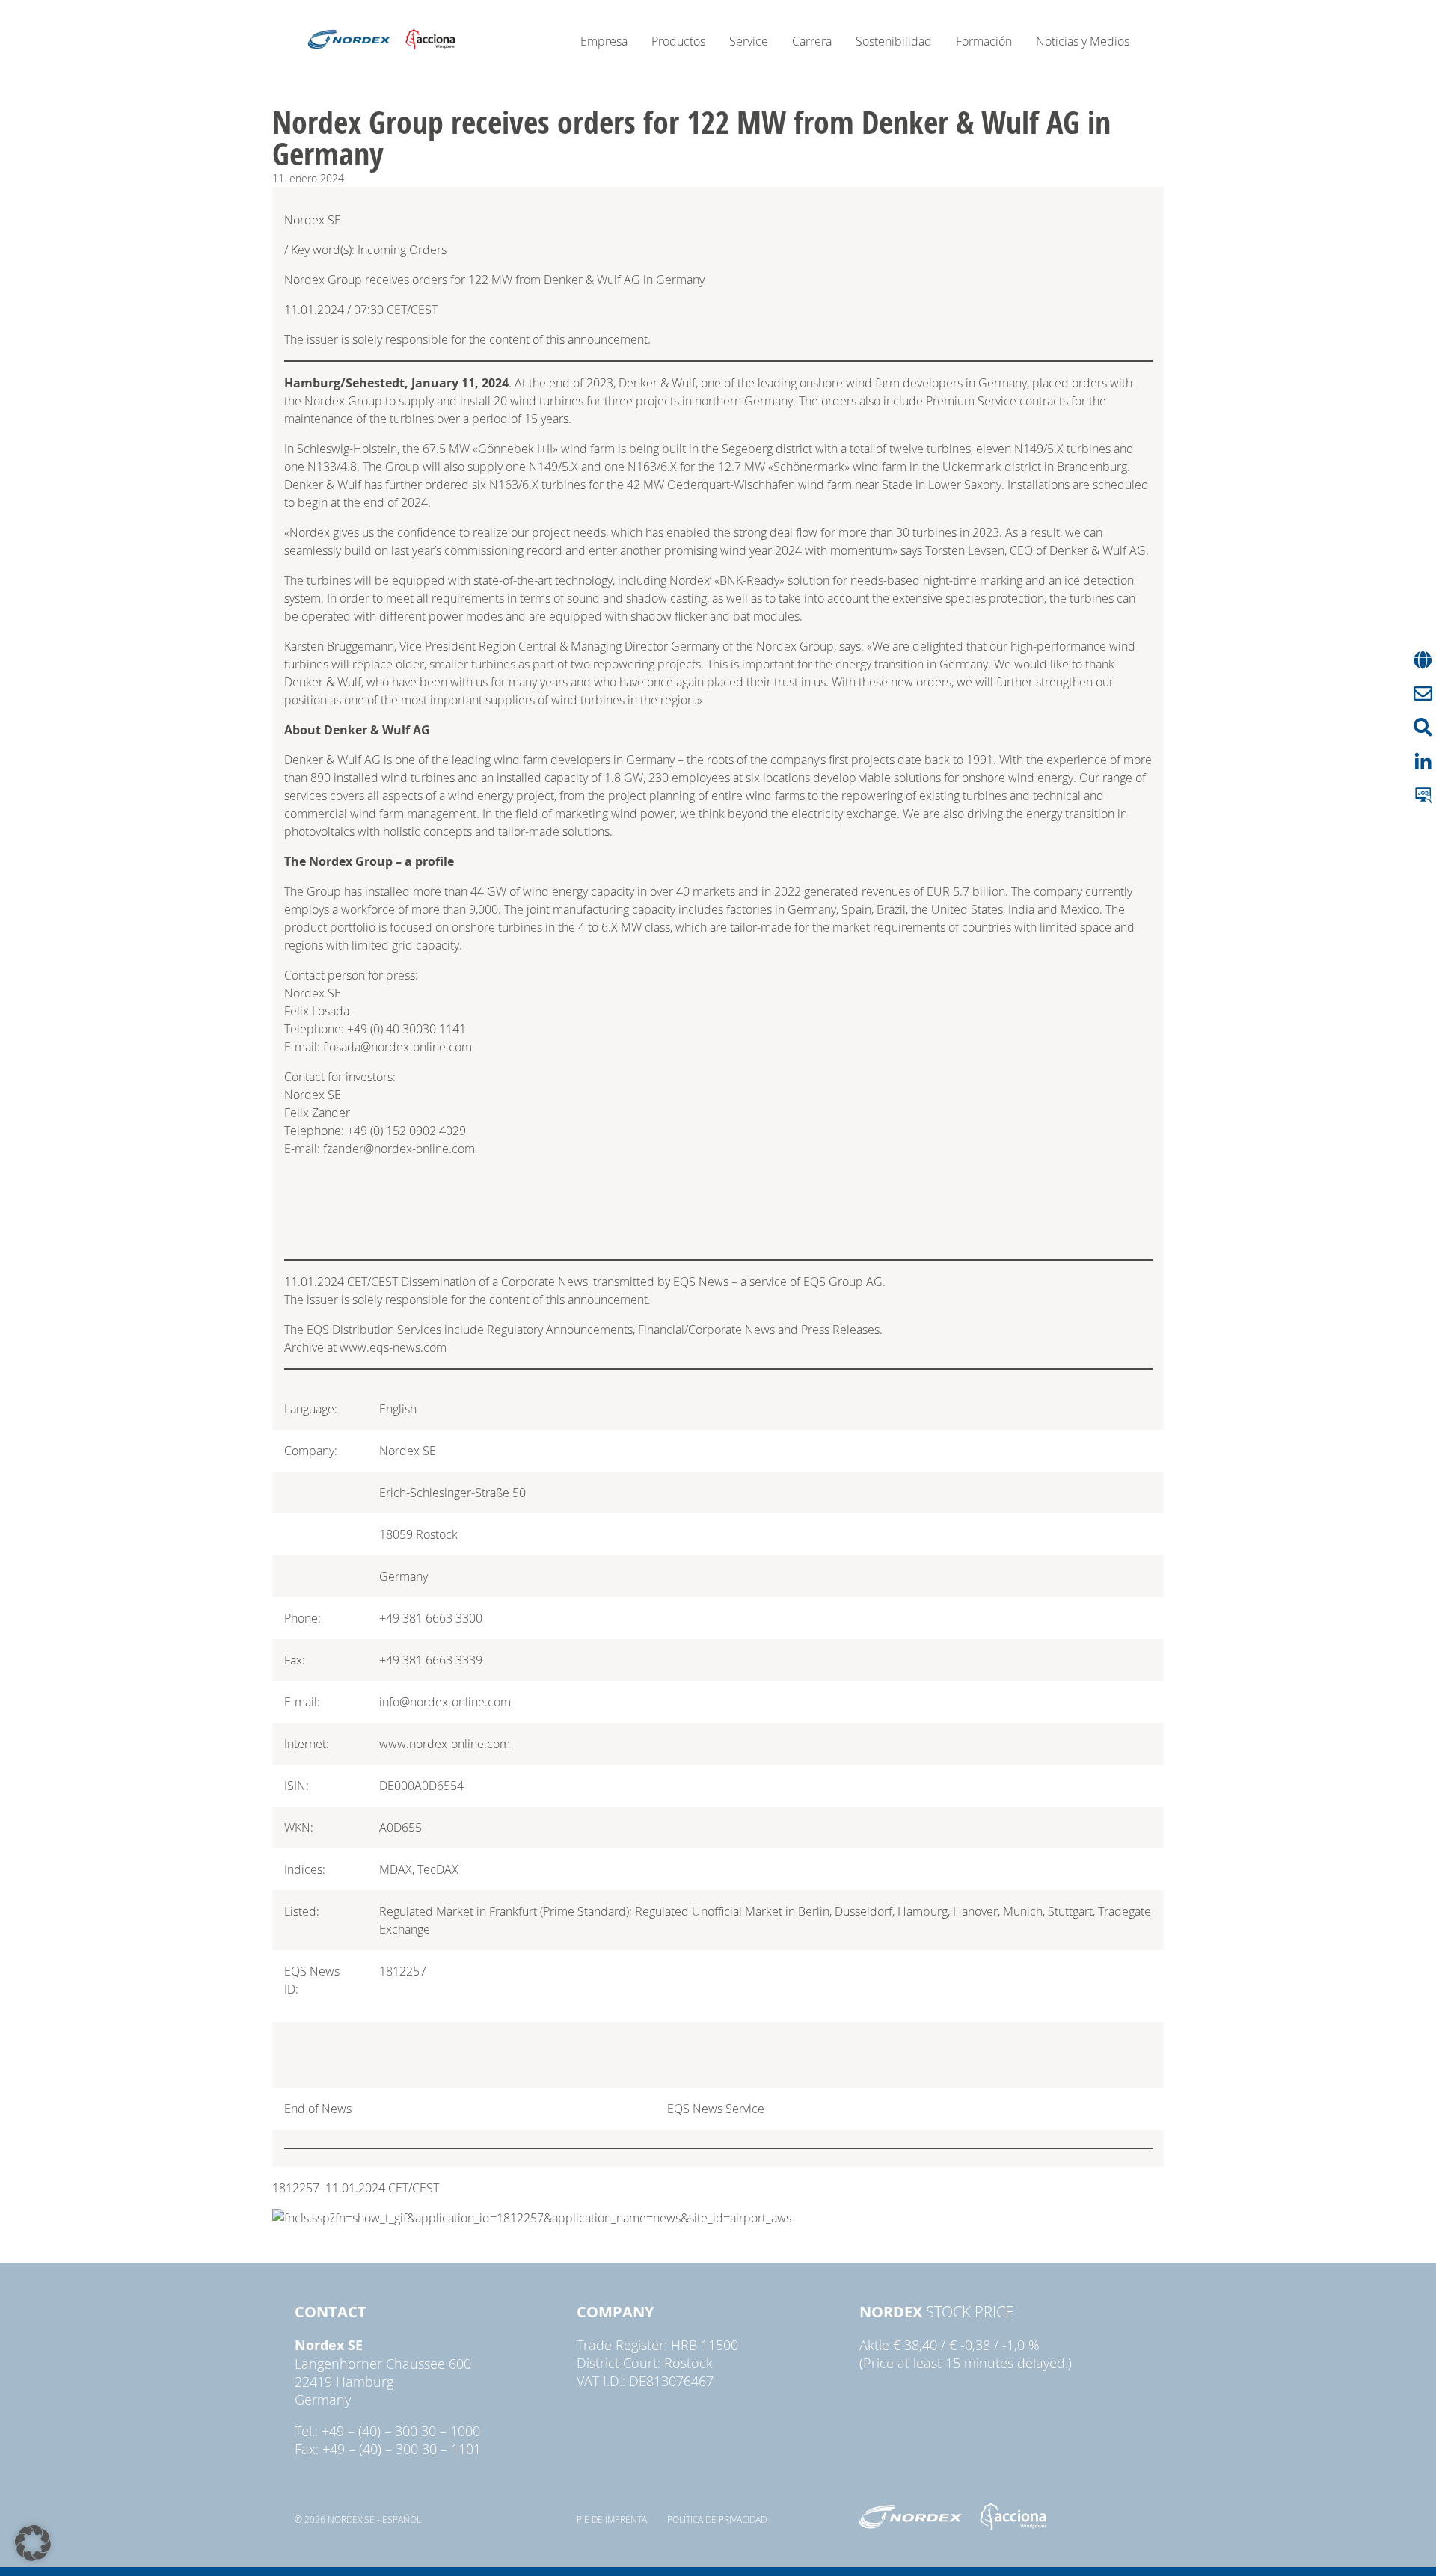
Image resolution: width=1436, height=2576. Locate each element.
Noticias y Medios (1083, 41)
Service (749, 41)
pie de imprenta (612, 2519)
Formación (984, 41)
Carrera (812, 41)
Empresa (604, 41)
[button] (33, 2543)
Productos (678, 41)
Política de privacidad (717, 2519)
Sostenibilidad (894, 41)
